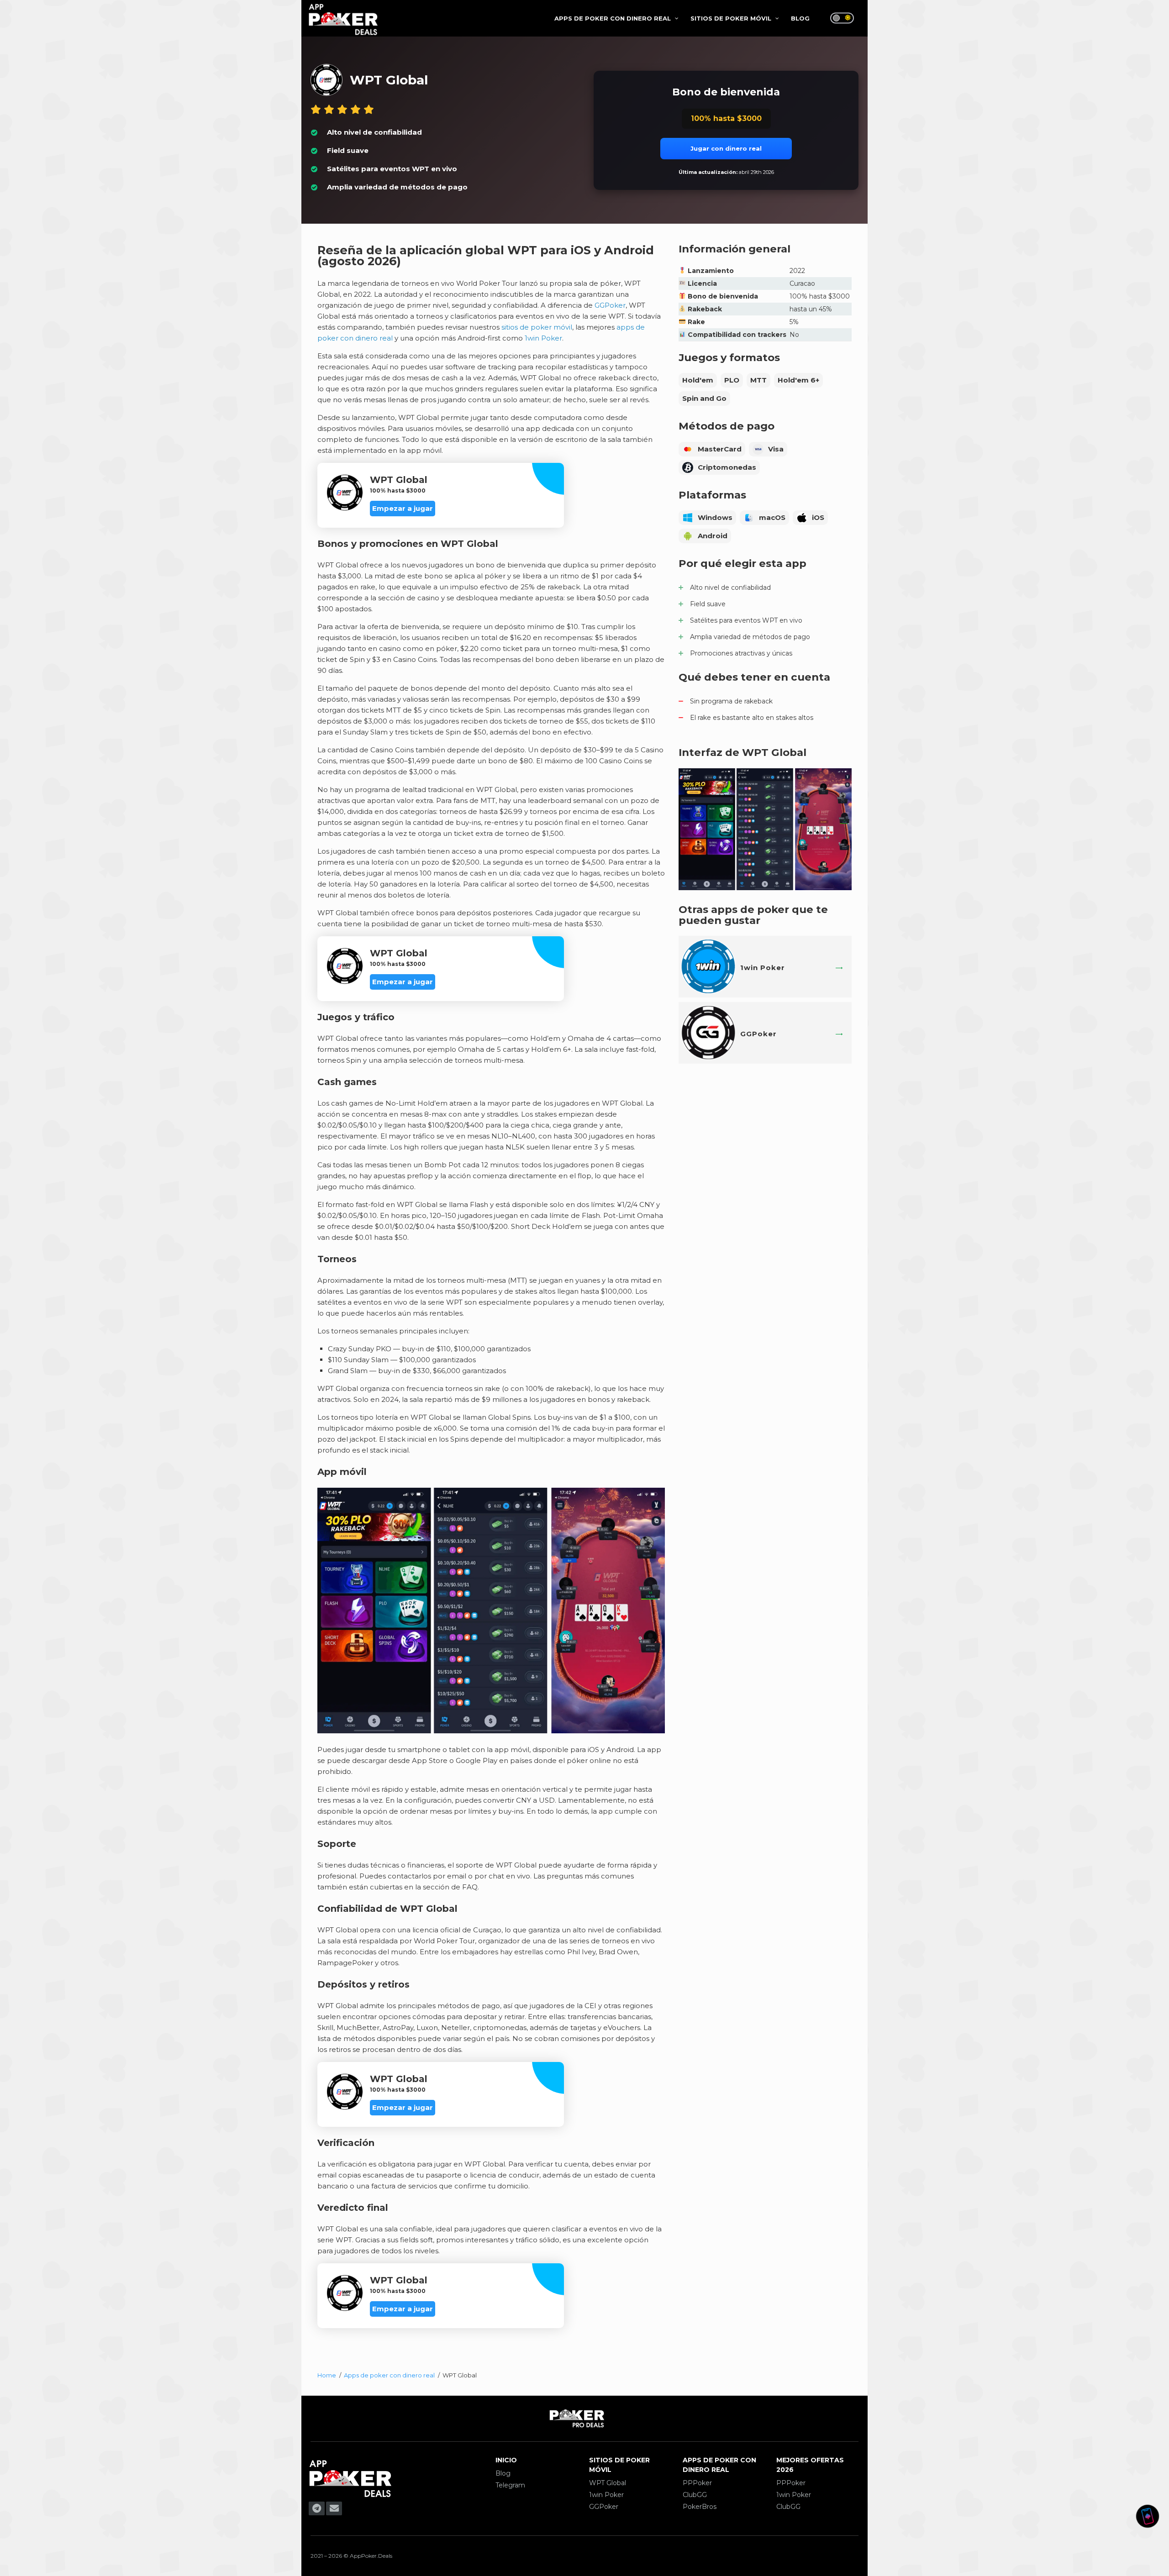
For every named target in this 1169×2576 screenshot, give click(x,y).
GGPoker (610, 305)
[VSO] (350, 2497)
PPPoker (697, 2483)
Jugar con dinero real (726, 148)
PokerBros (700, 2507)
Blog (503, 2473)
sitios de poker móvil (537, 327)
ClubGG (695, 2495)
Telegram (510, 2485)
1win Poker (543, 338)
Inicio (506, 2460)
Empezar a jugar (403, 508)
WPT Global (608, 2483)
